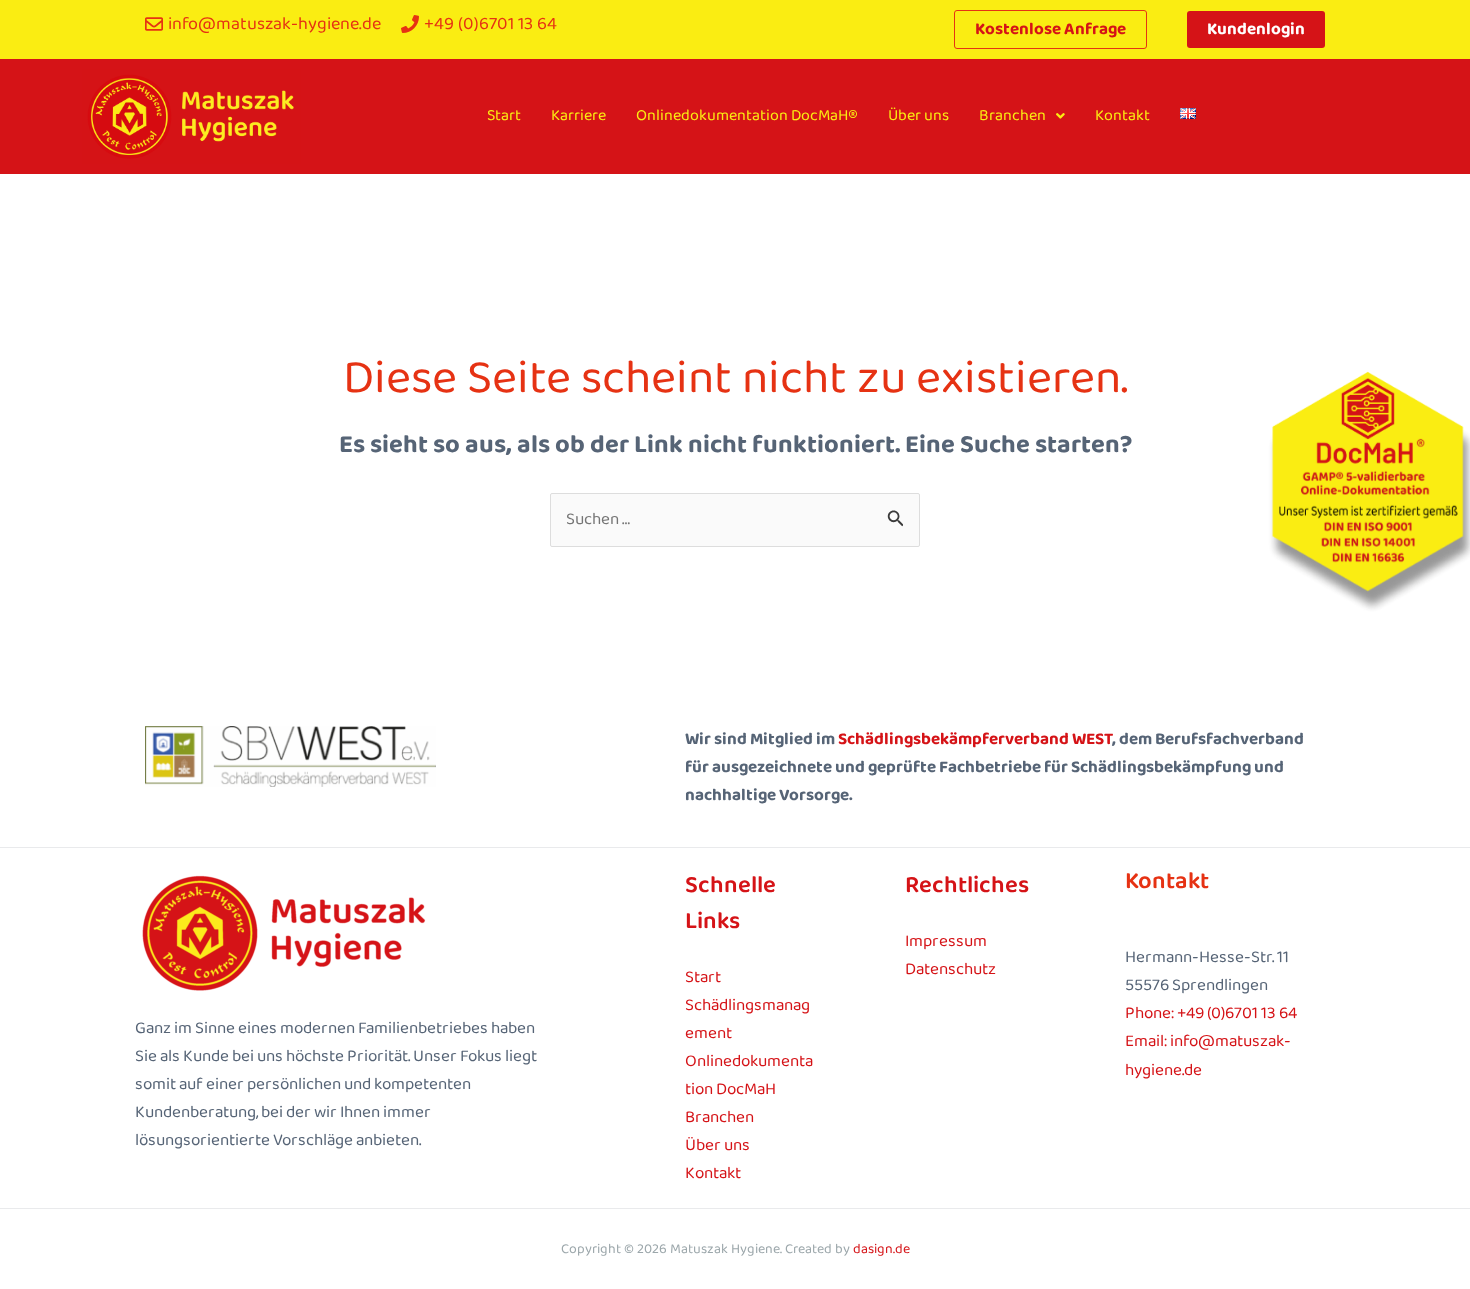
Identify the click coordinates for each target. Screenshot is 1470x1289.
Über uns (918, 115)
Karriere (578, 115)
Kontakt (1122, 115)
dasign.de (881, 1249)
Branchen (1012, 115)
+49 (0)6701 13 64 (1237, 1013)
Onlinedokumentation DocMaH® (747, 115)
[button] (1022, 116)
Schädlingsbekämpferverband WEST (975, 739)
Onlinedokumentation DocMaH (749, 1075)
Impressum (946, 941)
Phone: (1151, 1013)
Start (504, 115)
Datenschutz (950, 969)
